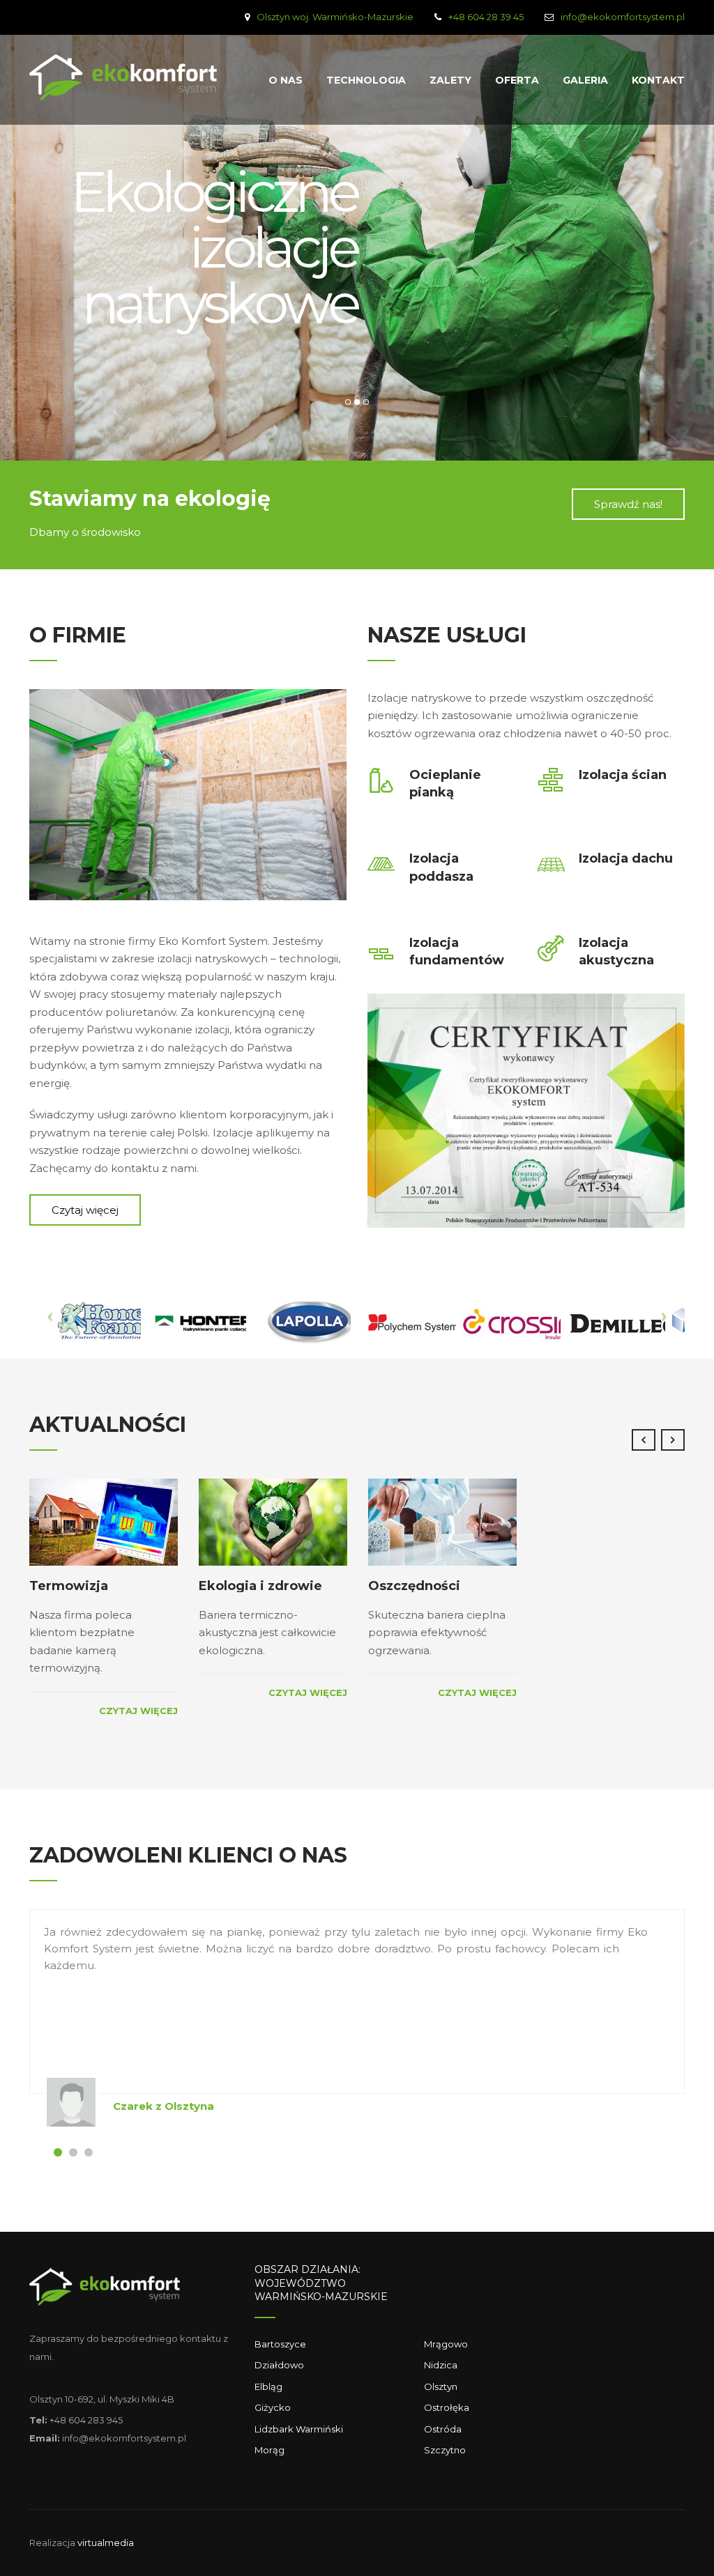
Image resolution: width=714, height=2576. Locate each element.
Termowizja (69, 1586)
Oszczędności (414, 1586)
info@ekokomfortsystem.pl (623, 17)
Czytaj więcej (138, 1711)
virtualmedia (106, 2543)
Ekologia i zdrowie (260, 1586)
